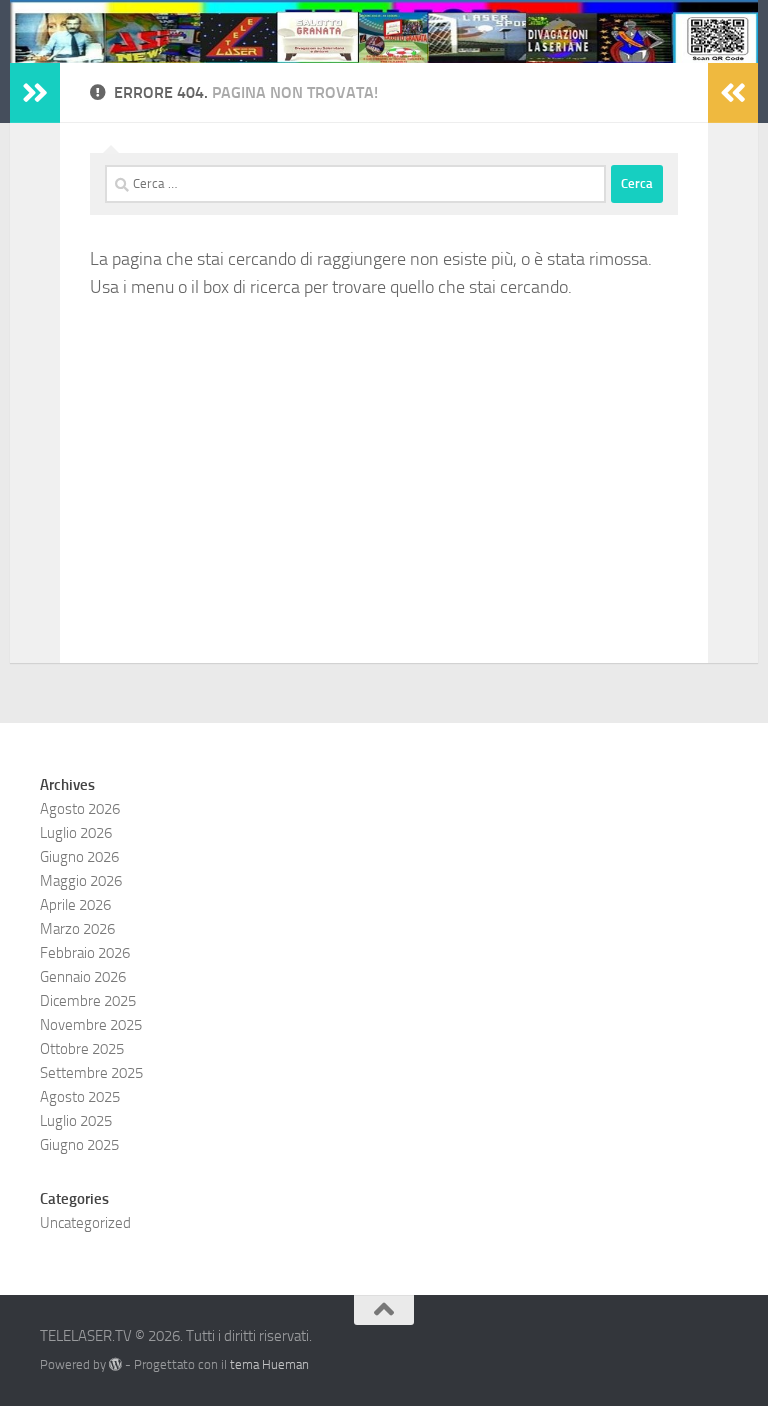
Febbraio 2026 (85, 953)
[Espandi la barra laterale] (35, 93)
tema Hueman (269, 1364)
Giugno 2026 (79, 857)
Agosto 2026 (80, 809)
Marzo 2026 (77, 929)
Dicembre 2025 (88, 1001)
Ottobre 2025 (82, 1049)
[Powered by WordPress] (115, 1364)
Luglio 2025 (76, 1121)
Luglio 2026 (76, 833)
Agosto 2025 (80, 1097)
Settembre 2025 (91, 1073)
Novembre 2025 (91, 1025)
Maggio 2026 (81, 881)
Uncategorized (85, 1223)
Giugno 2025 (79, 1145)
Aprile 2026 (75, 905)
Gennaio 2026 (83, 977)
